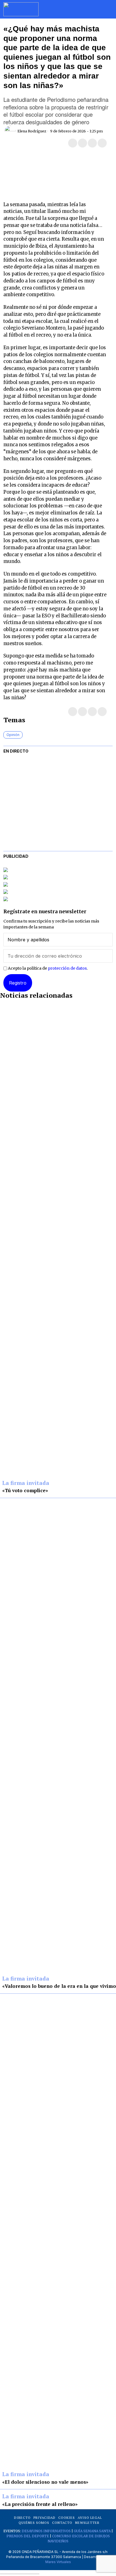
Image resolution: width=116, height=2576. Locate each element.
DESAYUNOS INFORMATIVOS (46, 2531)
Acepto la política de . (47, 968)
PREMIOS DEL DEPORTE (28, 2536)
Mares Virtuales (58, 2562)
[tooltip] (73, 143)
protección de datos (67, 968)
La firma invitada (26, 1483)
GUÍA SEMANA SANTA (92, 2531)
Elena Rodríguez (32, 131)
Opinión (13, 735)
